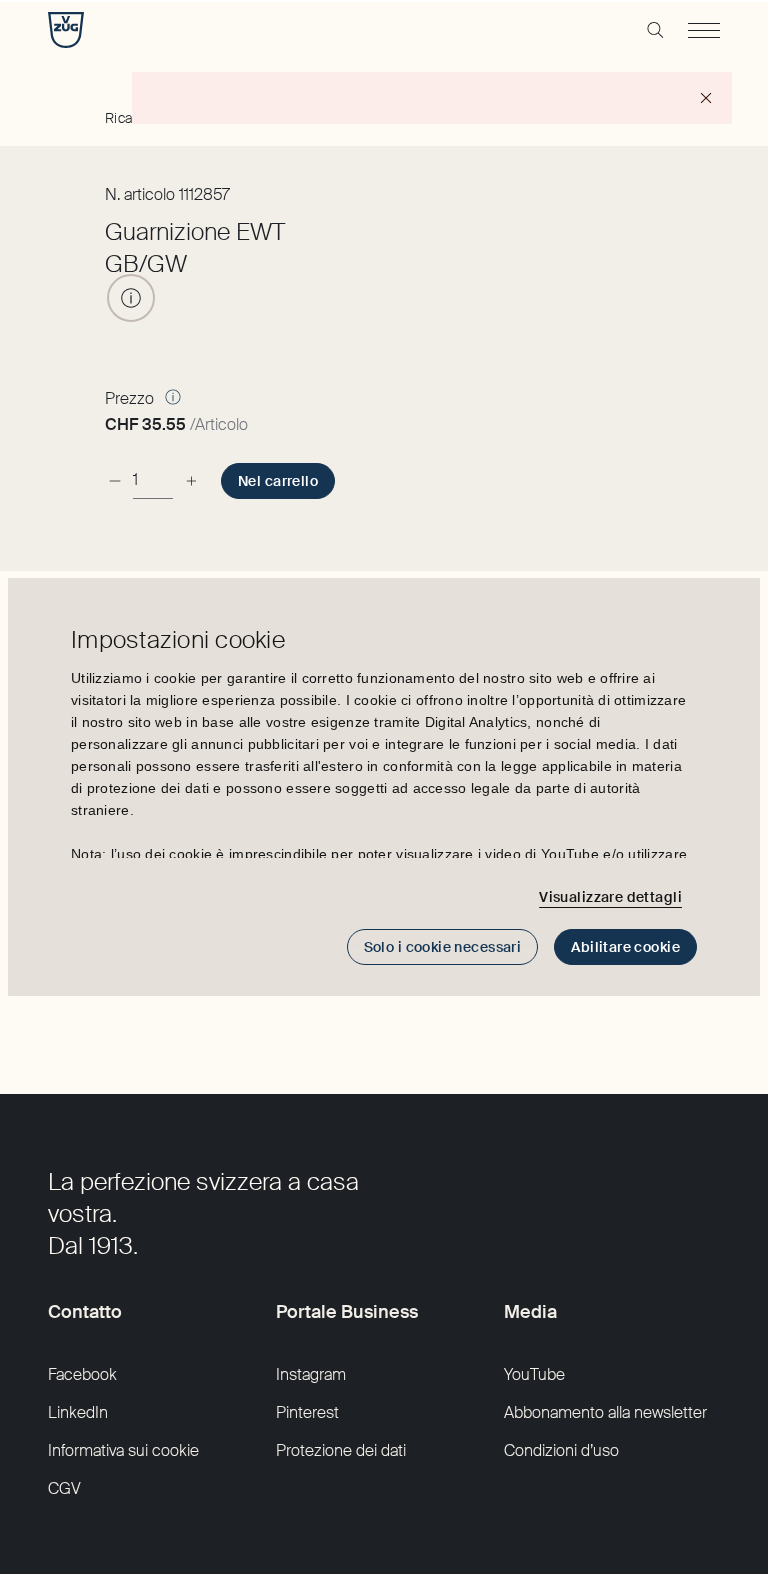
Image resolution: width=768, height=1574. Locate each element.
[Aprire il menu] (704, 30)
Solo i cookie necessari (443, 947)
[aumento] (191, 480)
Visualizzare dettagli (610, 897)
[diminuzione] (115, 480)
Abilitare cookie (625, 947)
